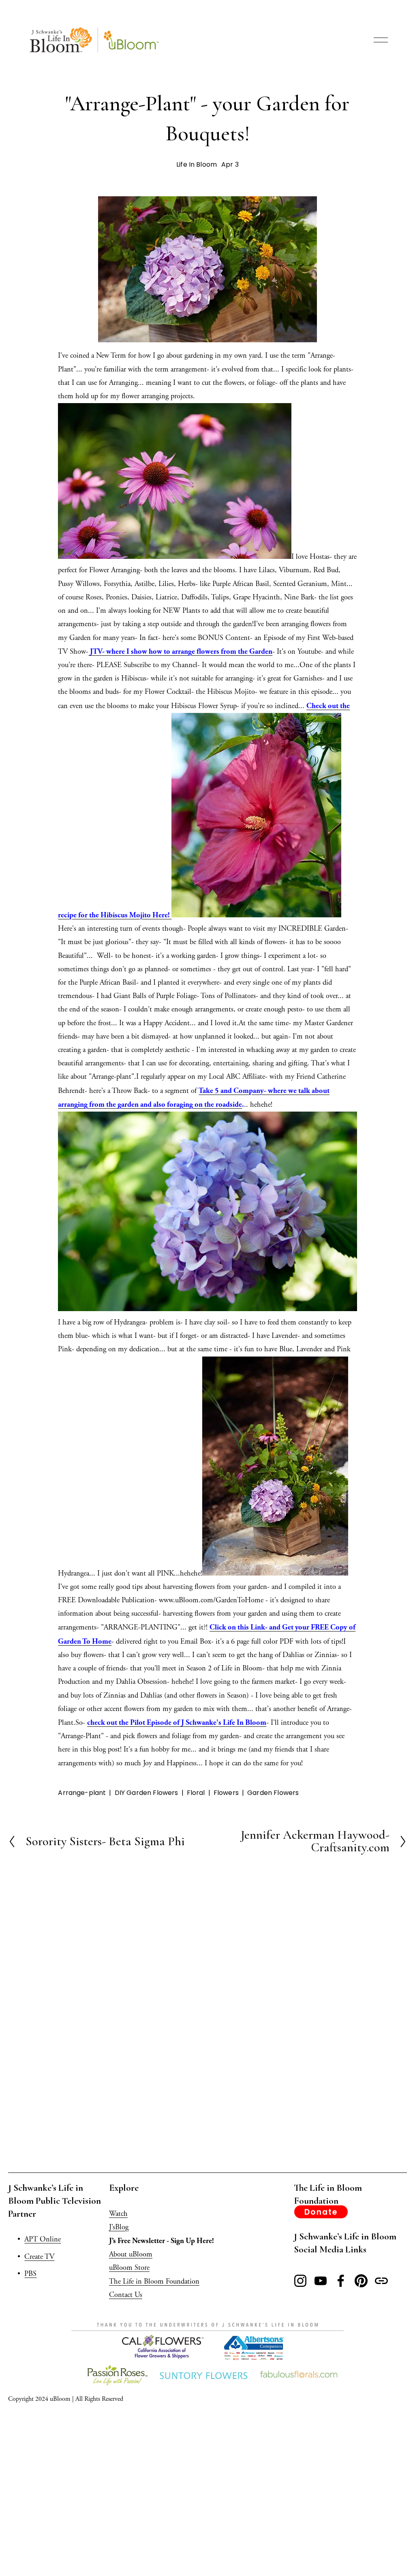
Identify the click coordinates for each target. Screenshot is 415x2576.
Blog (122, 2227)
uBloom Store (129, 2268)
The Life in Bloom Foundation (154, 2282)
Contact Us (126, 2295)
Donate (321, 2212)
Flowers (226, 1793)
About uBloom (131, 2254)
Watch (118, 2214)
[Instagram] (300, 2281)
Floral (196, 1793)
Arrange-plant (82, 1793)
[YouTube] (321, 2281)
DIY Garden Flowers (147, 1793)
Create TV (39, 2257)
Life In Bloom (197, 164)
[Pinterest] (361, 2281)
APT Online (43, 2239)
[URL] (381, 2281)
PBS (30, 2274)
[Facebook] (341, 2281)
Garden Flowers (273, 1793)
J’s (112, 2227)
